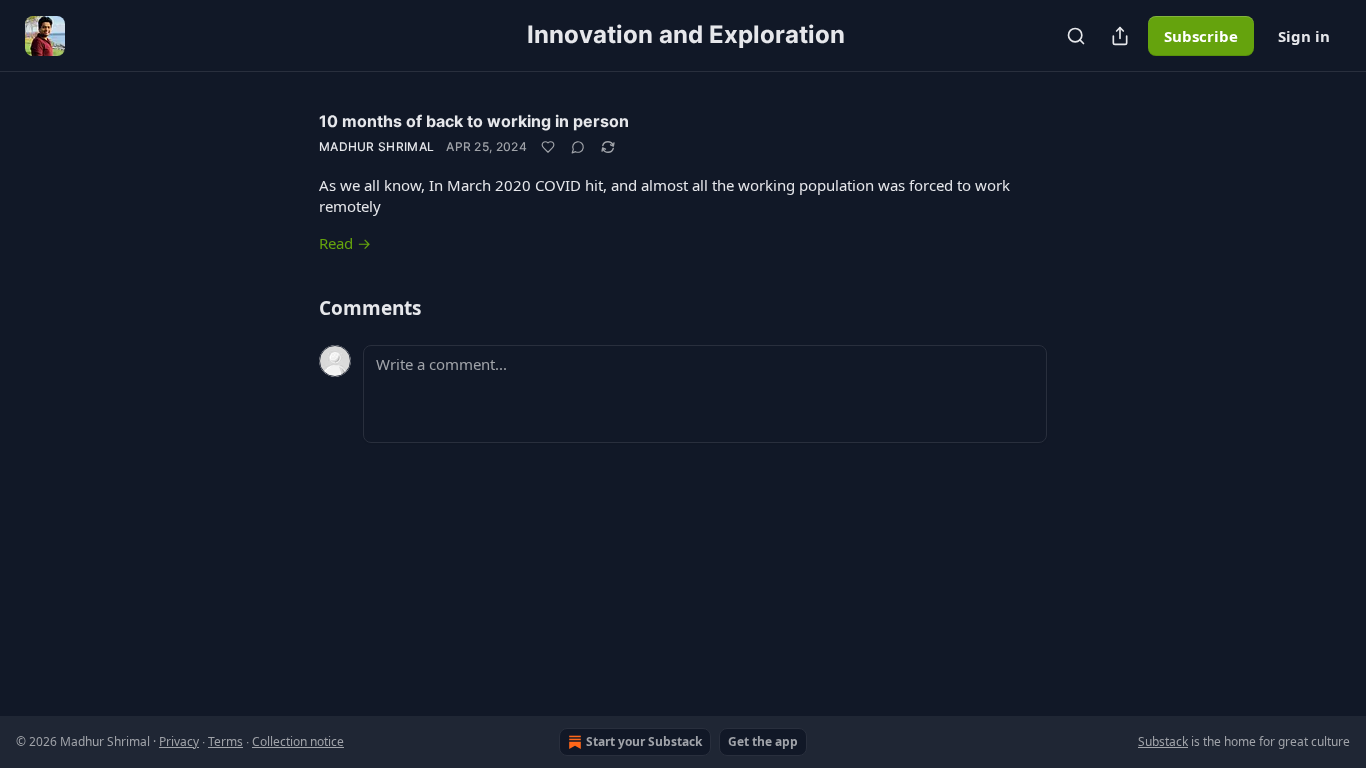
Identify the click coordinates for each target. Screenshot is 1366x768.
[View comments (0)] (578, 147)
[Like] (548, 147)
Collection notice (298, 741)
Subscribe (1201, 36)
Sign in (1304, 36)
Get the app (763, 741)
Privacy (179, 741)
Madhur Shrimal (376, 146)
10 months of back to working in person (474, 121)
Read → (345, 243)
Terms (225, 741)
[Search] (1076, 36)
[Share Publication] (1120, 36)
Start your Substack (644, 741)
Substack (1163, 741)
